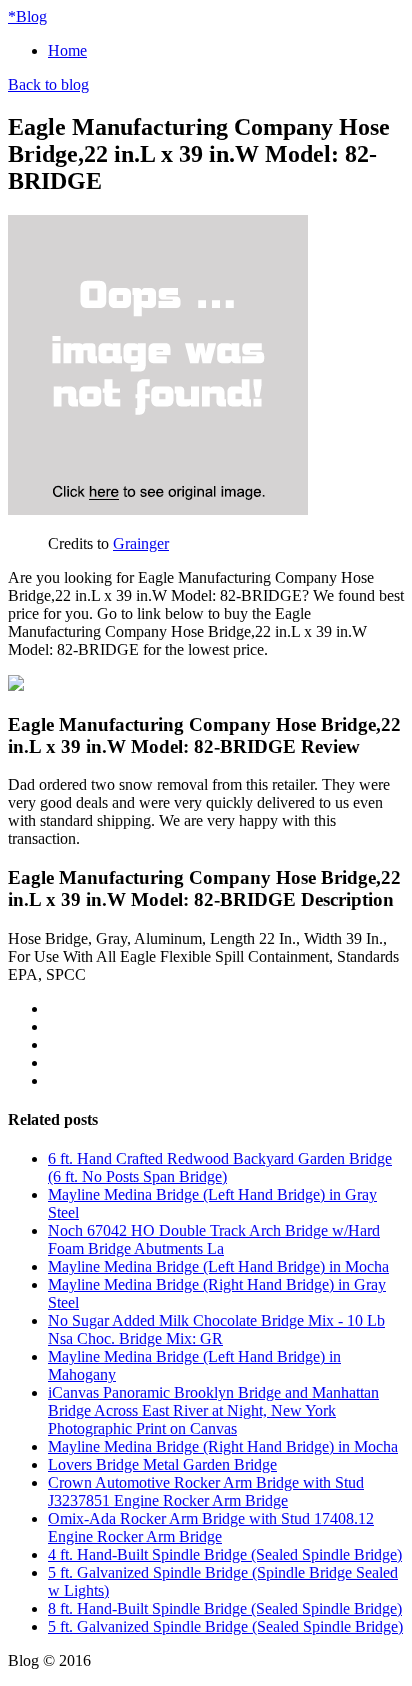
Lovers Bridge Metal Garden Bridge (162, 1464)
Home (67, 50)
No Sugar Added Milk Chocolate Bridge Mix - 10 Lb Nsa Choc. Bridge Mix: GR (216, 1329)
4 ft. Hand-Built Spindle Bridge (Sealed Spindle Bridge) (225, 1554)
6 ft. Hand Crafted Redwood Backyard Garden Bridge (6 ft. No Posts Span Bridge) (220, 1167)
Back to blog (48, 84)
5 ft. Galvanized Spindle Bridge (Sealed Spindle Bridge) (225, 1626)
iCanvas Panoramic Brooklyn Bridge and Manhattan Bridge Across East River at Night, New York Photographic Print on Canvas (213, 1410)
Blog (27, 16)
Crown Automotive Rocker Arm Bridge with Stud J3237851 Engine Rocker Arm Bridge (206, 1491)
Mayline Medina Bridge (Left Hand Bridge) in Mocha (218, 1266)
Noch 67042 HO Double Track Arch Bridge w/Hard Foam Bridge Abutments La (214, 1239)
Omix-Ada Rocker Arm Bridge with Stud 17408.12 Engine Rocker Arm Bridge (211, 1527)
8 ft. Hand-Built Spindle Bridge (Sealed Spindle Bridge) (225, 1608)
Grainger (141, 543)
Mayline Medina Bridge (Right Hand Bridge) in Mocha (223, 1446)
